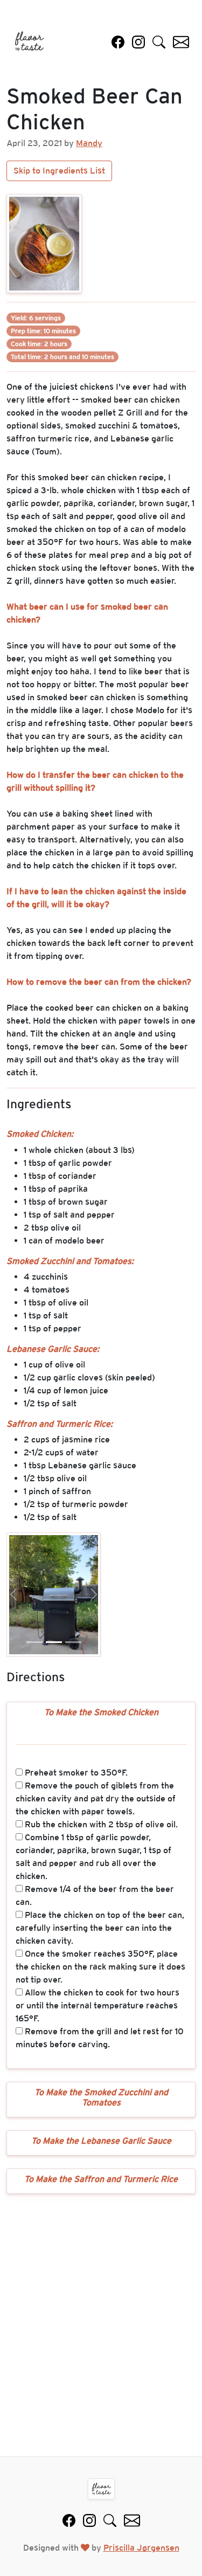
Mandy (89, 143)
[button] (13, 1595)
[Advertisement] (101, 2325)
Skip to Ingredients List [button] (59, 171)
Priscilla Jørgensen (141, 2548)
